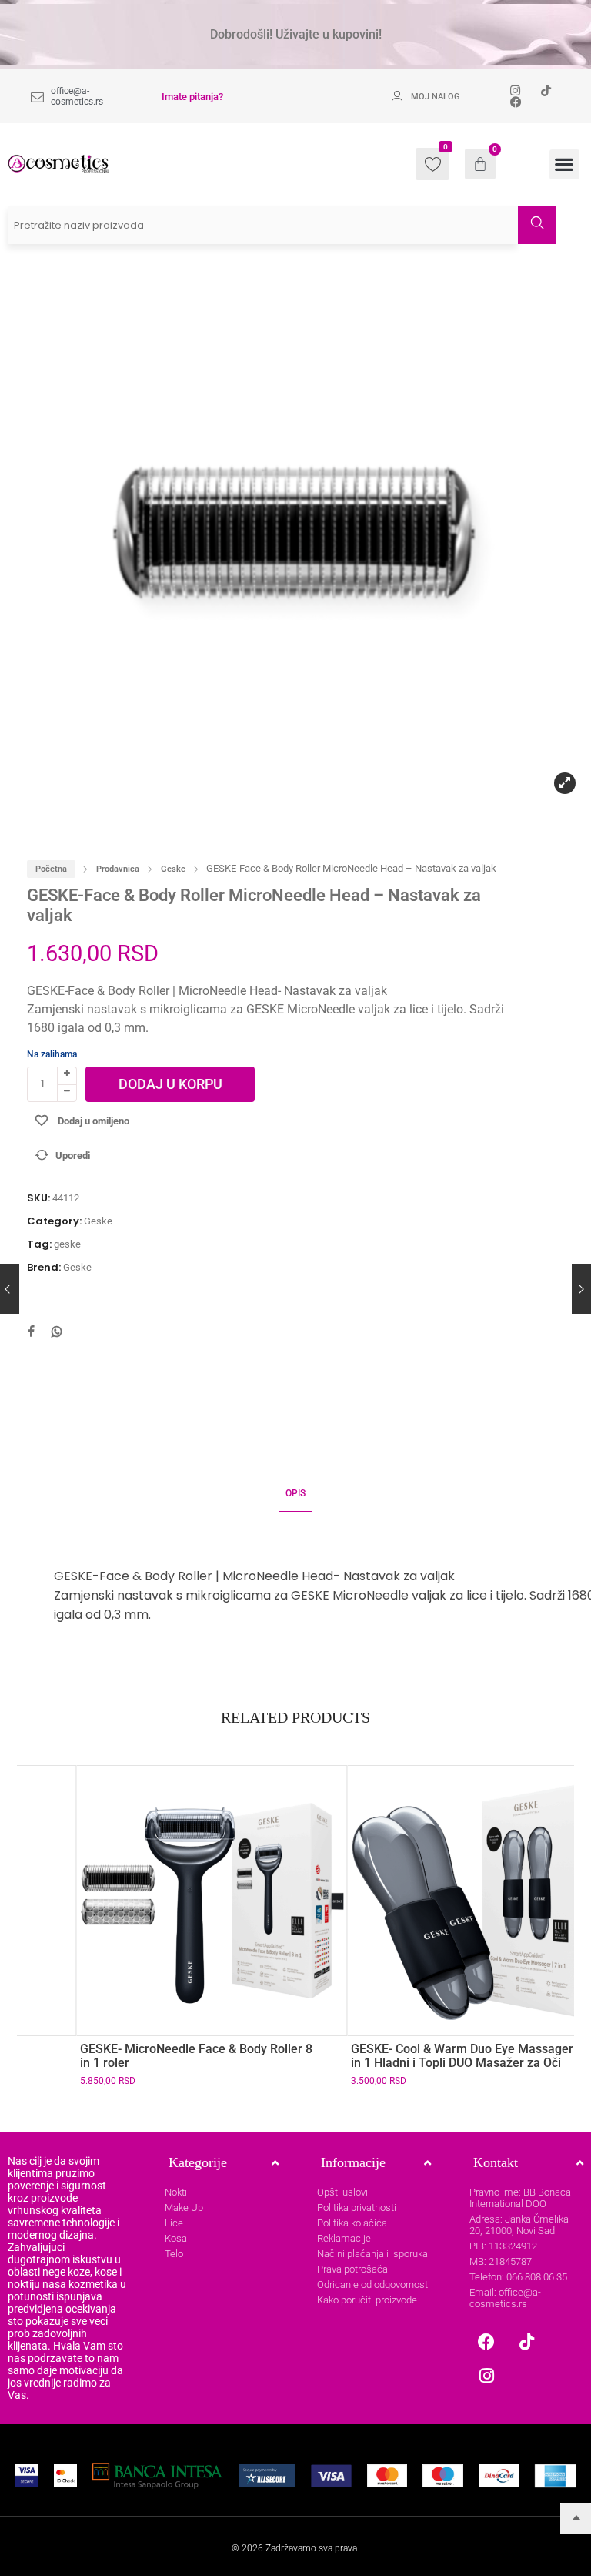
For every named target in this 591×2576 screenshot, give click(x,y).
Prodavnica (118, 869)
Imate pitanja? (192, 97)
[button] (564, 164)
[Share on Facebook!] (31, 1333)
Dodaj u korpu (170, 1084)
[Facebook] (486, 2342)
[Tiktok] (526, 2342)
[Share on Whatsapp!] (57, 1333)
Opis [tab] (295, 1493)
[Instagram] (486, 2376)
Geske (173, 869)
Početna (51, 869)
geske (67, 1244)
